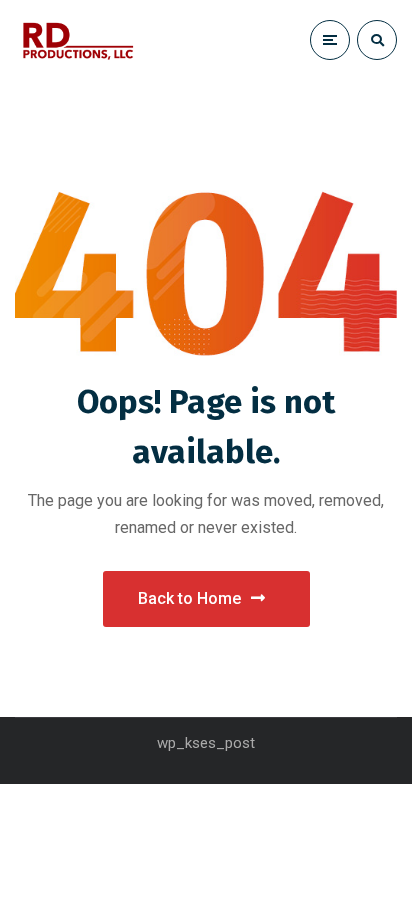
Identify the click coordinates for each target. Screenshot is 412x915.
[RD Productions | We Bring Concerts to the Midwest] (78, 40)
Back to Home (189, 598)
